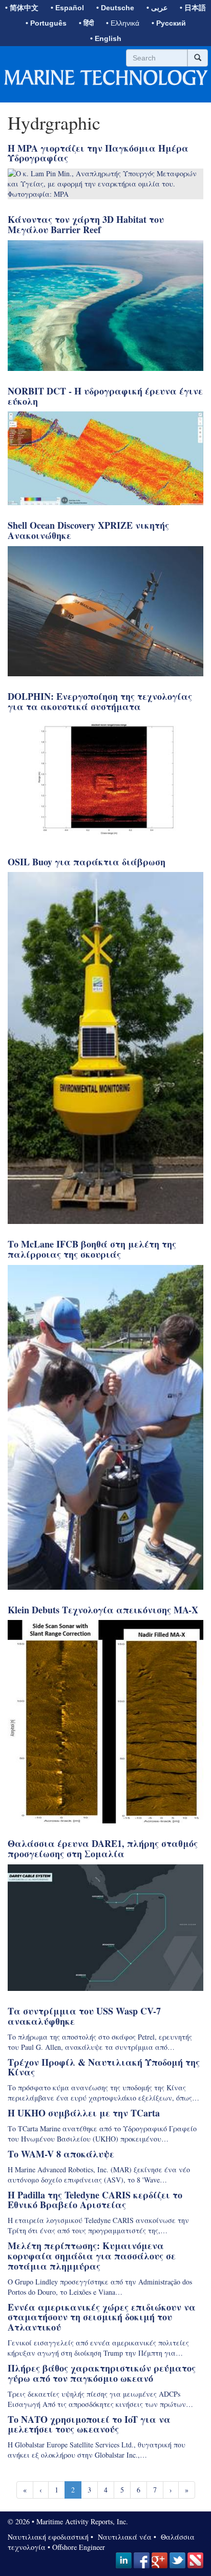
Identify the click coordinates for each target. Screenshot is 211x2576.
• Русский (169, 23)
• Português (46, 23)
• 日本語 (193, 8)
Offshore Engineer (79, 2547)
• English (106, 38)
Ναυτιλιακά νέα (123, 2537)
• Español (67, 8)
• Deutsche (115, 8)
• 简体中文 (22, 8)
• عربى (157, 8)
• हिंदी (86, 23)
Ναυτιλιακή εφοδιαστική (48, 2537)
